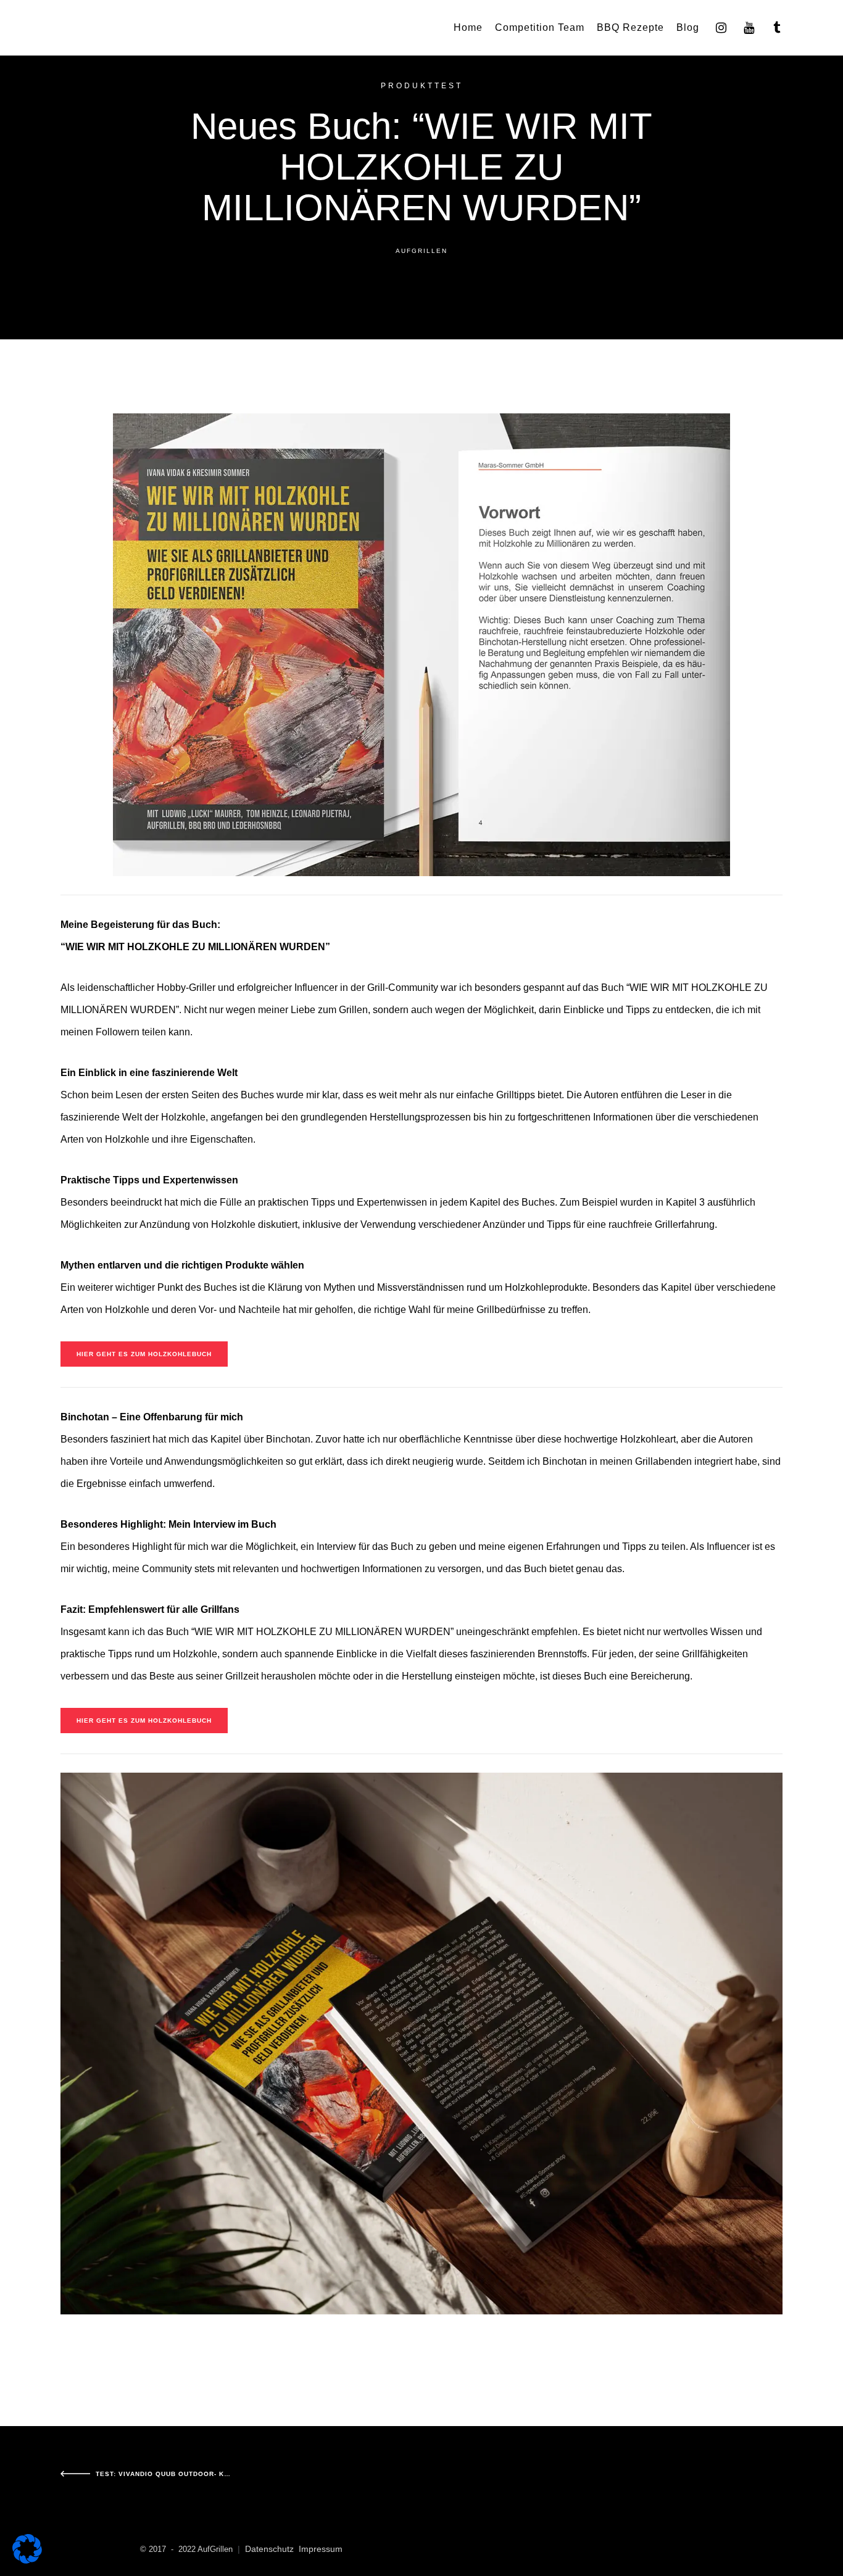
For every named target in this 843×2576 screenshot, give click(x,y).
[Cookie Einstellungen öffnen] (27, 2560)
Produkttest (422, 86)
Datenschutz (269, 2549)
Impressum (321, 2549)
